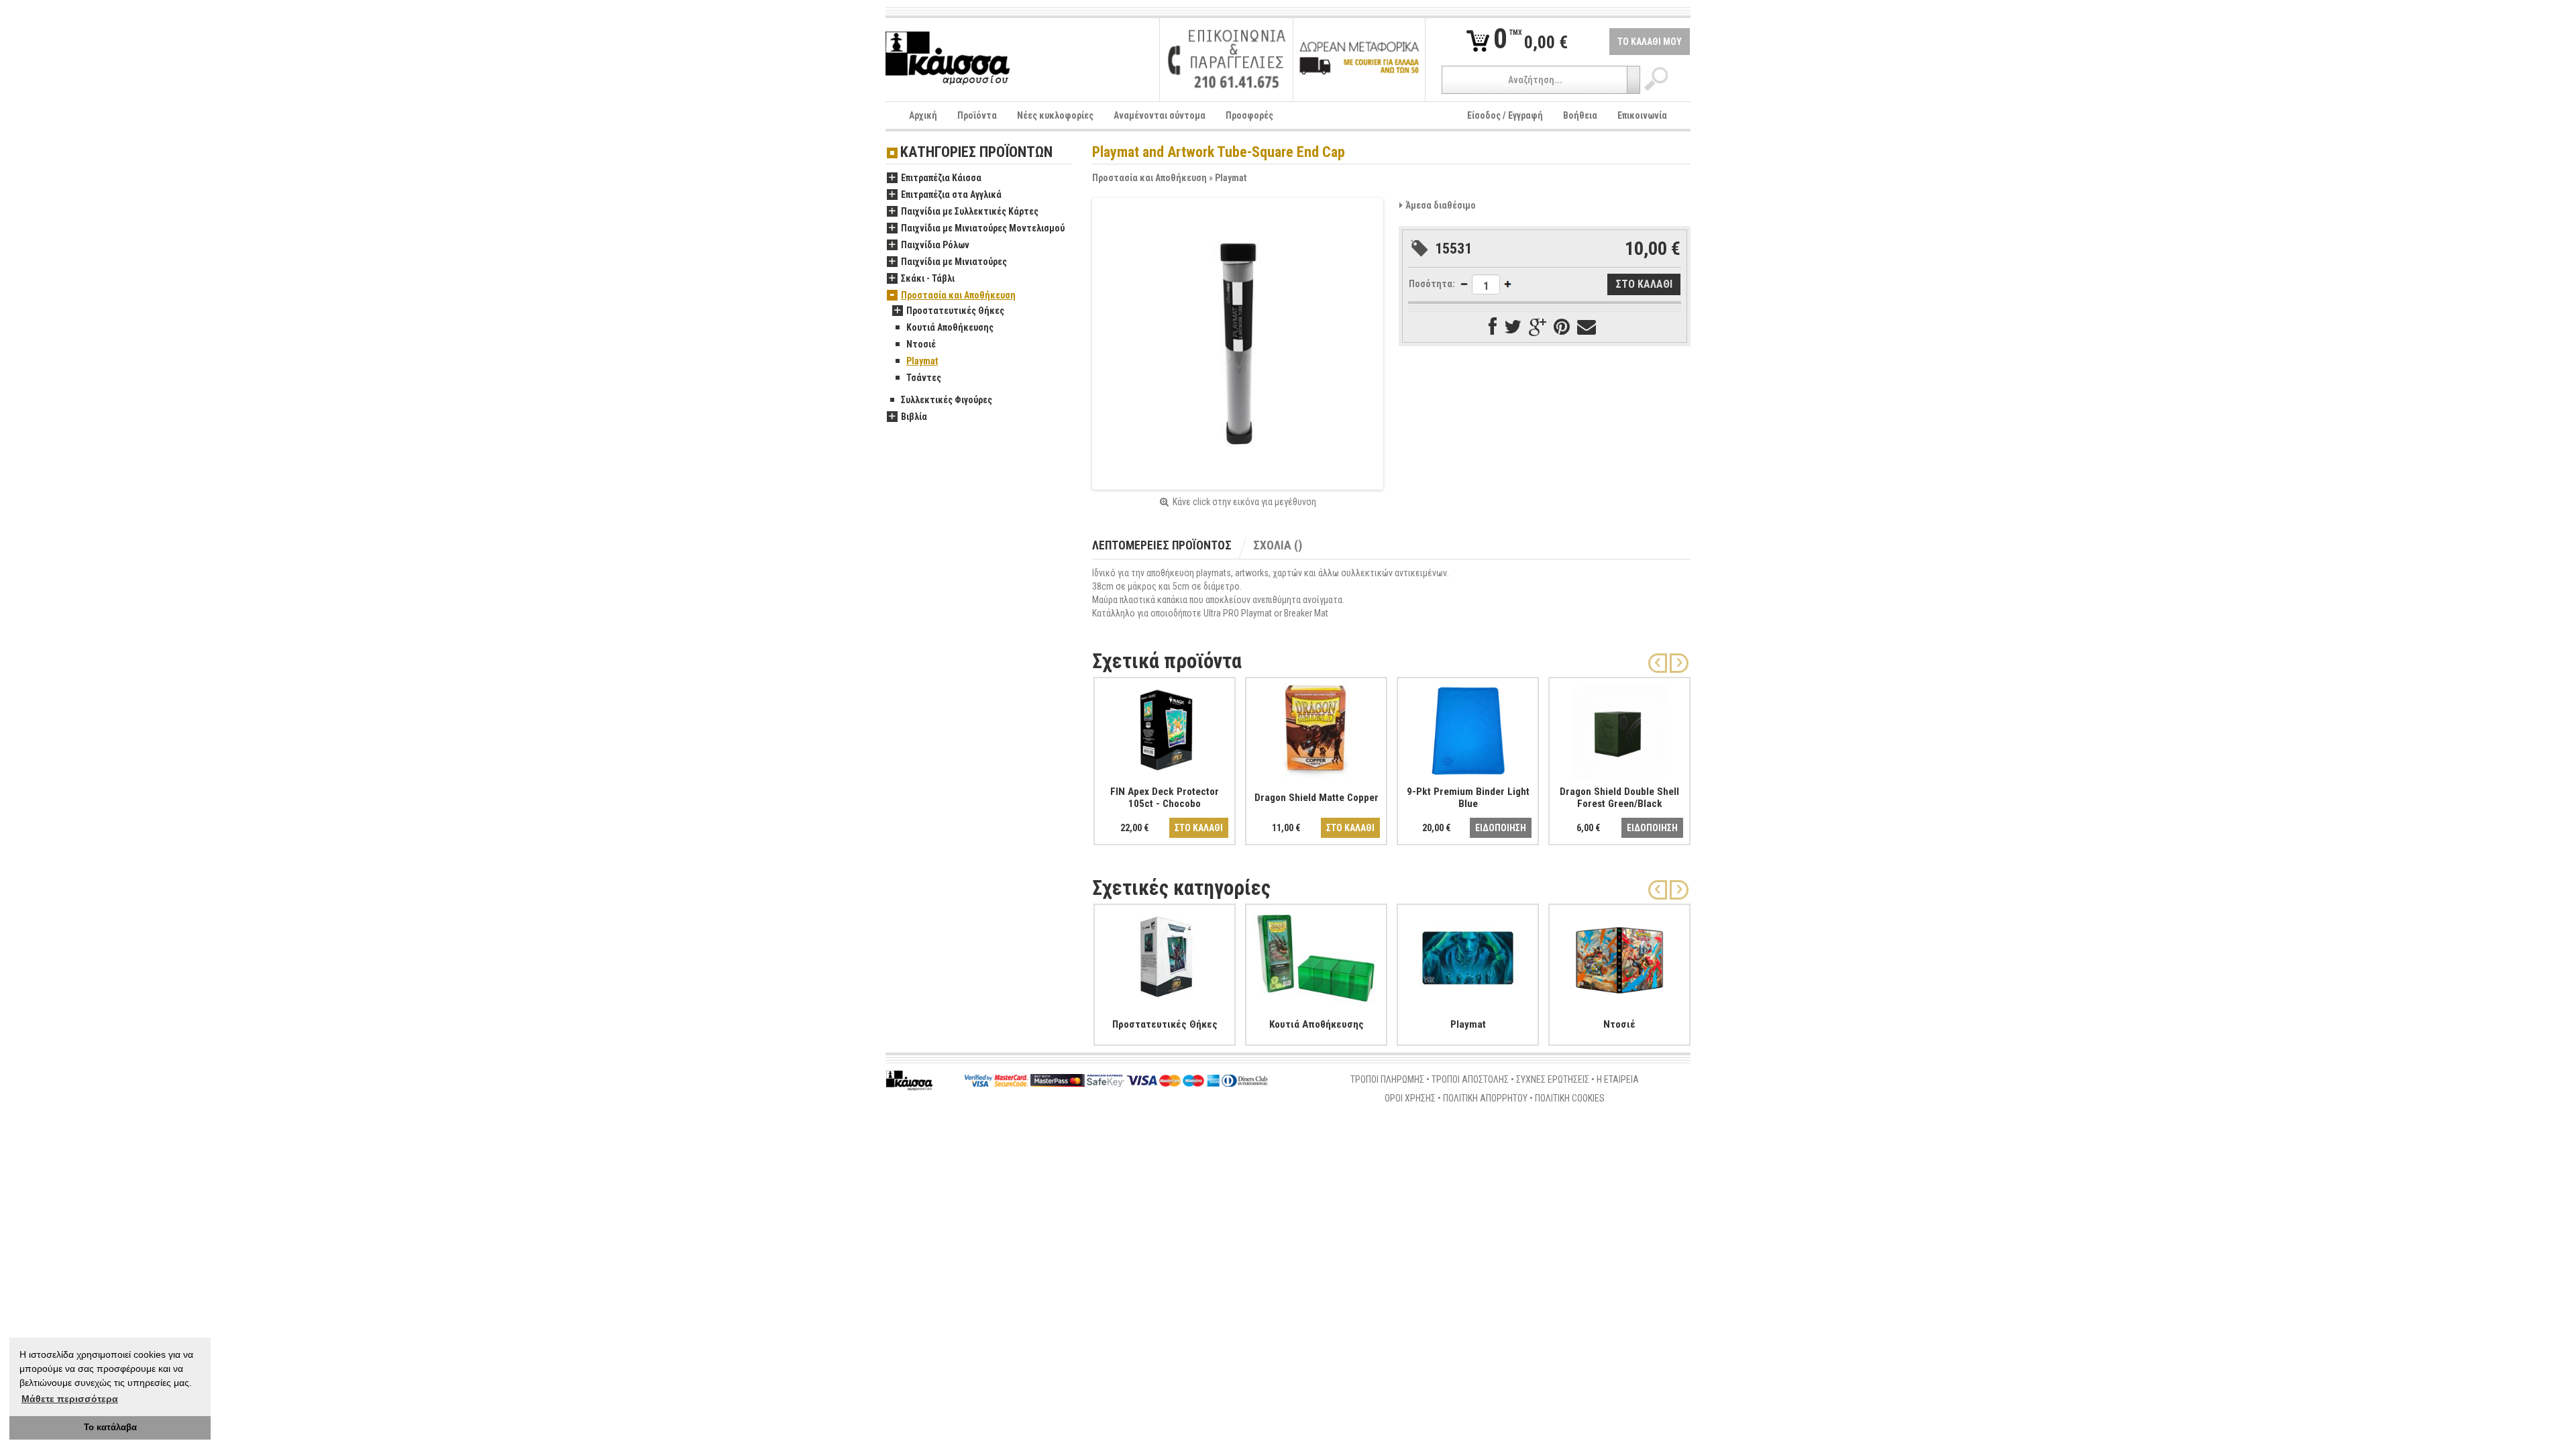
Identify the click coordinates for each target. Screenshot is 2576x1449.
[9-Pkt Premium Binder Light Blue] (1468, 729)
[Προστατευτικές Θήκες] (1165, 955)
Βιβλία (914, 417)
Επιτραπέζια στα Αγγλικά (951, 195)
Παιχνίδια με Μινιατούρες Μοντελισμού (983, 228)
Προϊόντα (977, 115)
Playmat (1231, 178)
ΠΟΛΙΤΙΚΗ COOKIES (1570, 1098)
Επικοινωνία (1642, 115)
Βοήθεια (1580, 115)
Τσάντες (924, 378)
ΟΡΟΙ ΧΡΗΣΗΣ (1410, 1098)
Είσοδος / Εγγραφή (1505, 115)
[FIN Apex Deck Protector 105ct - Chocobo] (1165, 729)
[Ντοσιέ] (1619, 955)
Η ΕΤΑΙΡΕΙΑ (1618, 1079)
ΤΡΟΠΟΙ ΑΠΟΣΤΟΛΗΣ (1470, 1079)
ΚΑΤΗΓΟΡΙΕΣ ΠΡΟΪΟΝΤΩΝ (976, 153)
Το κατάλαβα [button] (110, 1428)
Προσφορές (1249, 115)
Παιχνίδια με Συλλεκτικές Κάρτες (970, 211)
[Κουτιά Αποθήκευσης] (1316, 955)
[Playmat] (1468, 955)
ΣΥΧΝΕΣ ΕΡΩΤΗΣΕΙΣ (1553, 1079)
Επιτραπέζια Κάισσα (941, 178)
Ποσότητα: (1432, 284)
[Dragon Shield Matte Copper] (1316, 729)
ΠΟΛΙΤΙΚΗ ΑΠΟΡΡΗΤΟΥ (1485, 1098)
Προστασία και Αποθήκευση (1149, 178)
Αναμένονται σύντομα (1160, 115)
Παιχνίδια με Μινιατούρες (954, 262)
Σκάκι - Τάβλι (928, 278)
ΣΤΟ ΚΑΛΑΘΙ (1199, 828)
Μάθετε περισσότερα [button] (70, 1399)
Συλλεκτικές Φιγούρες (947, 400)
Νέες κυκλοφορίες (1055, 115)
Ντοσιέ (921, 344)
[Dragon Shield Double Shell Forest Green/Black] (1619, 729)
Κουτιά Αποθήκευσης (950, 327)
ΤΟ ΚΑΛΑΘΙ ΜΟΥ (1650, 42)
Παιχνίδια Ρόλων (935, 245)
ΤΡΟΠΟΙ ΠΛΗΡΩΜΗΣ (1387, 1079)
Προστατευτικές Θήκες (955, 311)
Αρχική (923, 115)
